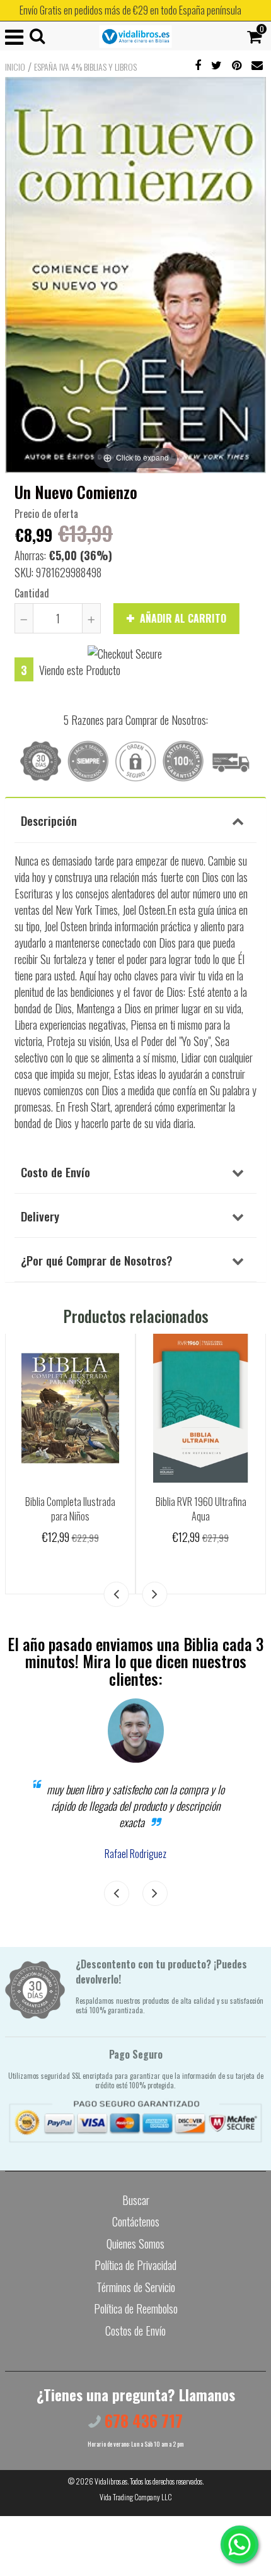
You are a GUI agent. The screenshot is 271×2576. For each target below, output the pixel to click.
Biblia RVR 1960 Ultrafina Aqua (201, 1509)
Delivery (40, 1216)
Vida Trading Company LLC (136, 2497)
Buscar (136, 2200)
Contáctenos (136, 2221)
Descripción (49, 820)
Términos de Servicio (136, 2287)
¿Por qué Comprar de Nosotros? (96, 1260)
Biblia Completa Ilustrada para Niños (70, 1509)
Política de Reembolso (136, 2308)
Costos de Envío (135, 2331)
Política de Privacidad (135, 2265)
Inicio (15, 67)
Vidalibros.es (111, 2481)
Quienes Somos (135, 2244)
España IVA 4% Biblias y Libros (85, 67)
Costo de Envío (55, 1172)
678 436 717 (142, 2420)
